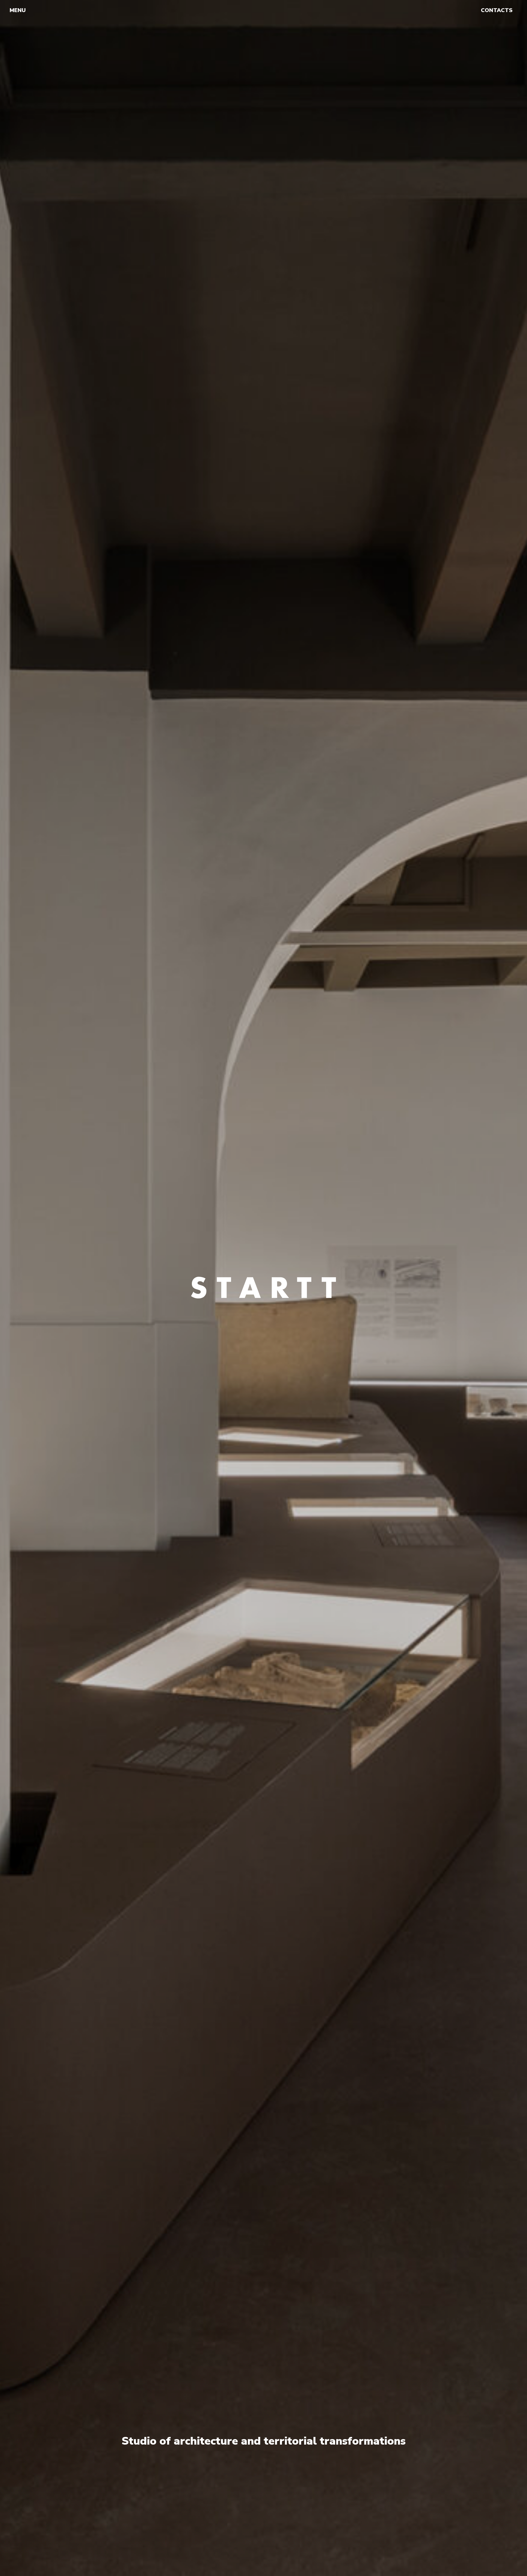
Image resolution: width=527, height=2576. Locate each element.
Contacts (497, 10)
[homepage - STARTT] (261, 10)
